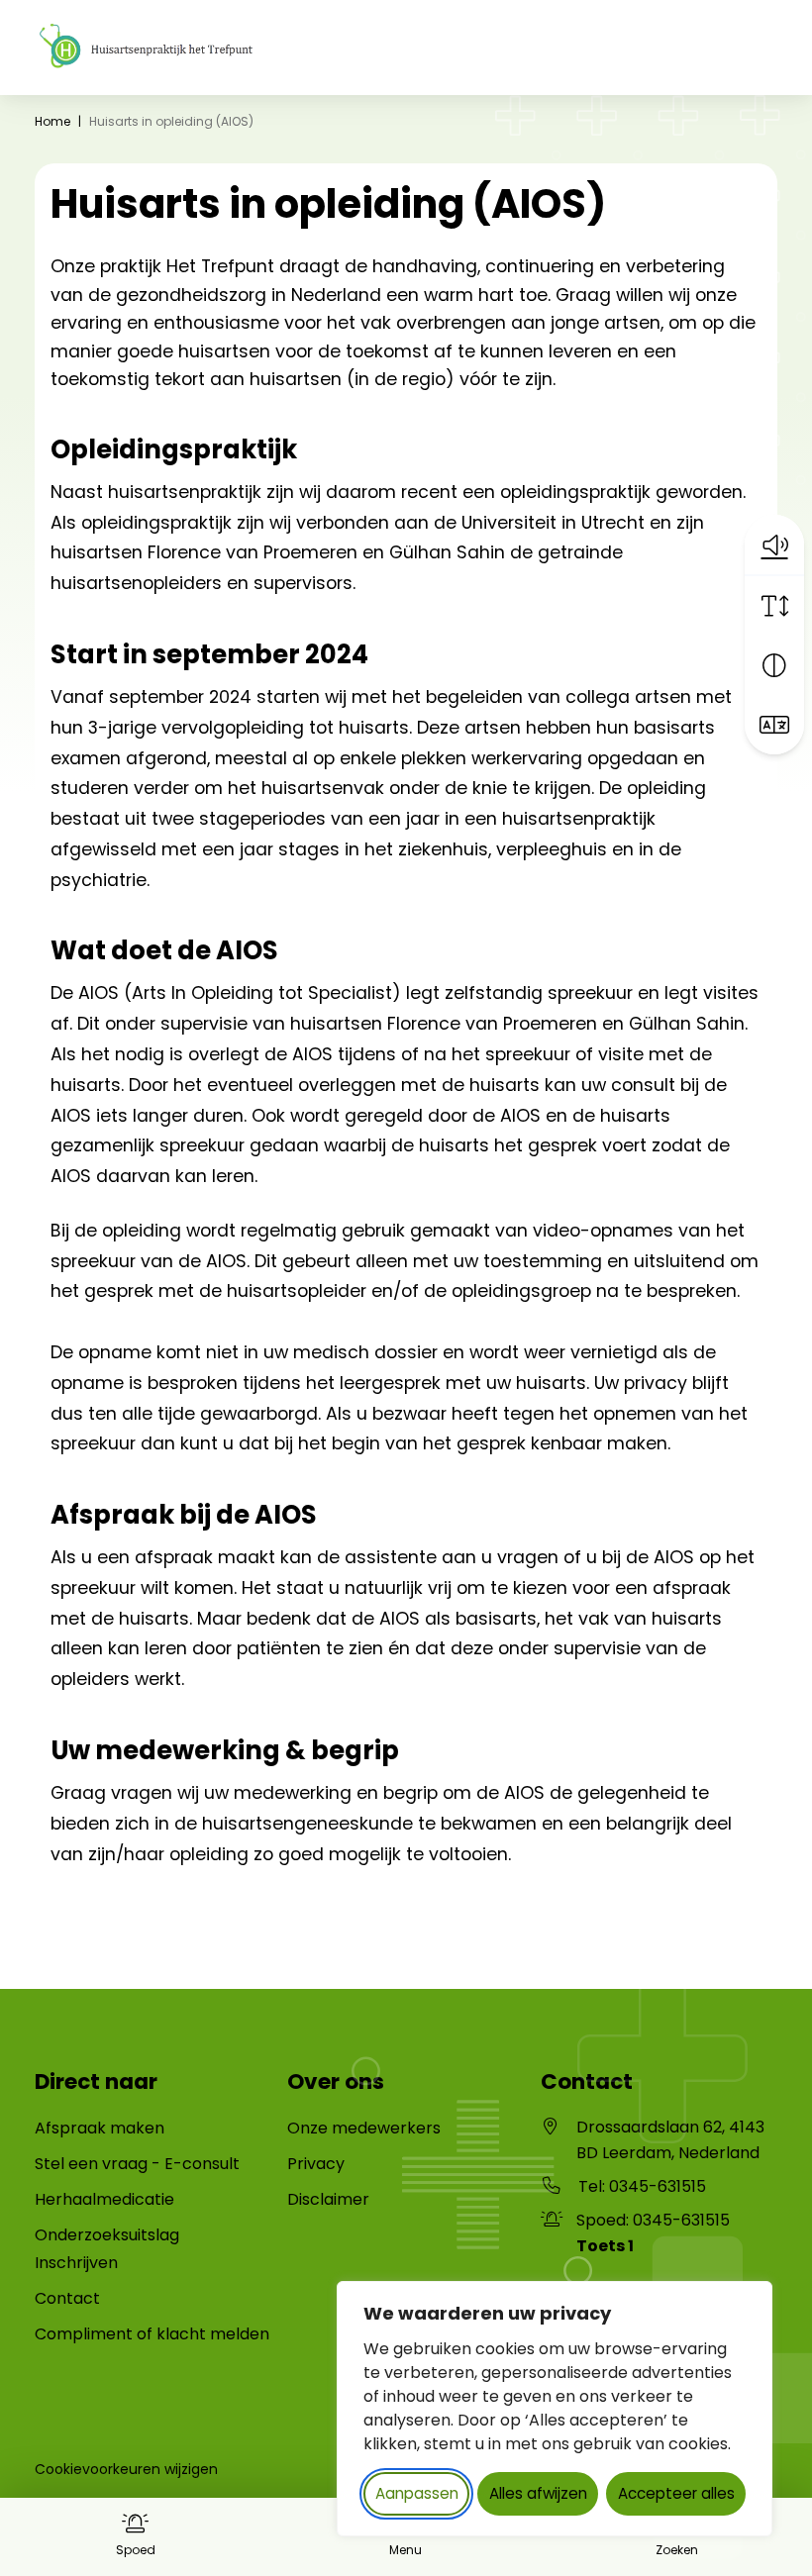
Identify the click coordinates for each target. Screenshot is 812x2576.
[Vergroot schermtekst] (774, 606)
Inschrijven (76, 2263)
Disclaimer (328, 2199)
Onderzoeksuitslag (107, 2235)
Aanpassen (417, 2493)
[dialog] (555, 2409)
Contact (67, 2298)
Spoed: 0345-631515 (653, 2233)
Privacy (316, 2164)
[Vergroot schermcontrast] (774, 665)
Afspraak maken (100, 2128)
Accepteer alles (676, 2493)
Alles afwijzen (538, 2493)
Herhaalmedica (95, 2199)
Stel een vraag (91, 2164)
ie (168, 2199)
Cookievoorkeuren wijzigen (126, 2469)
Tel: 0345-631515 (642, 2186)
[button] (774, 545)
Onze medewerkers (364, 2128)
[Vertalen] (774, 725)
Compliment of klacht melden (152, 2334)
